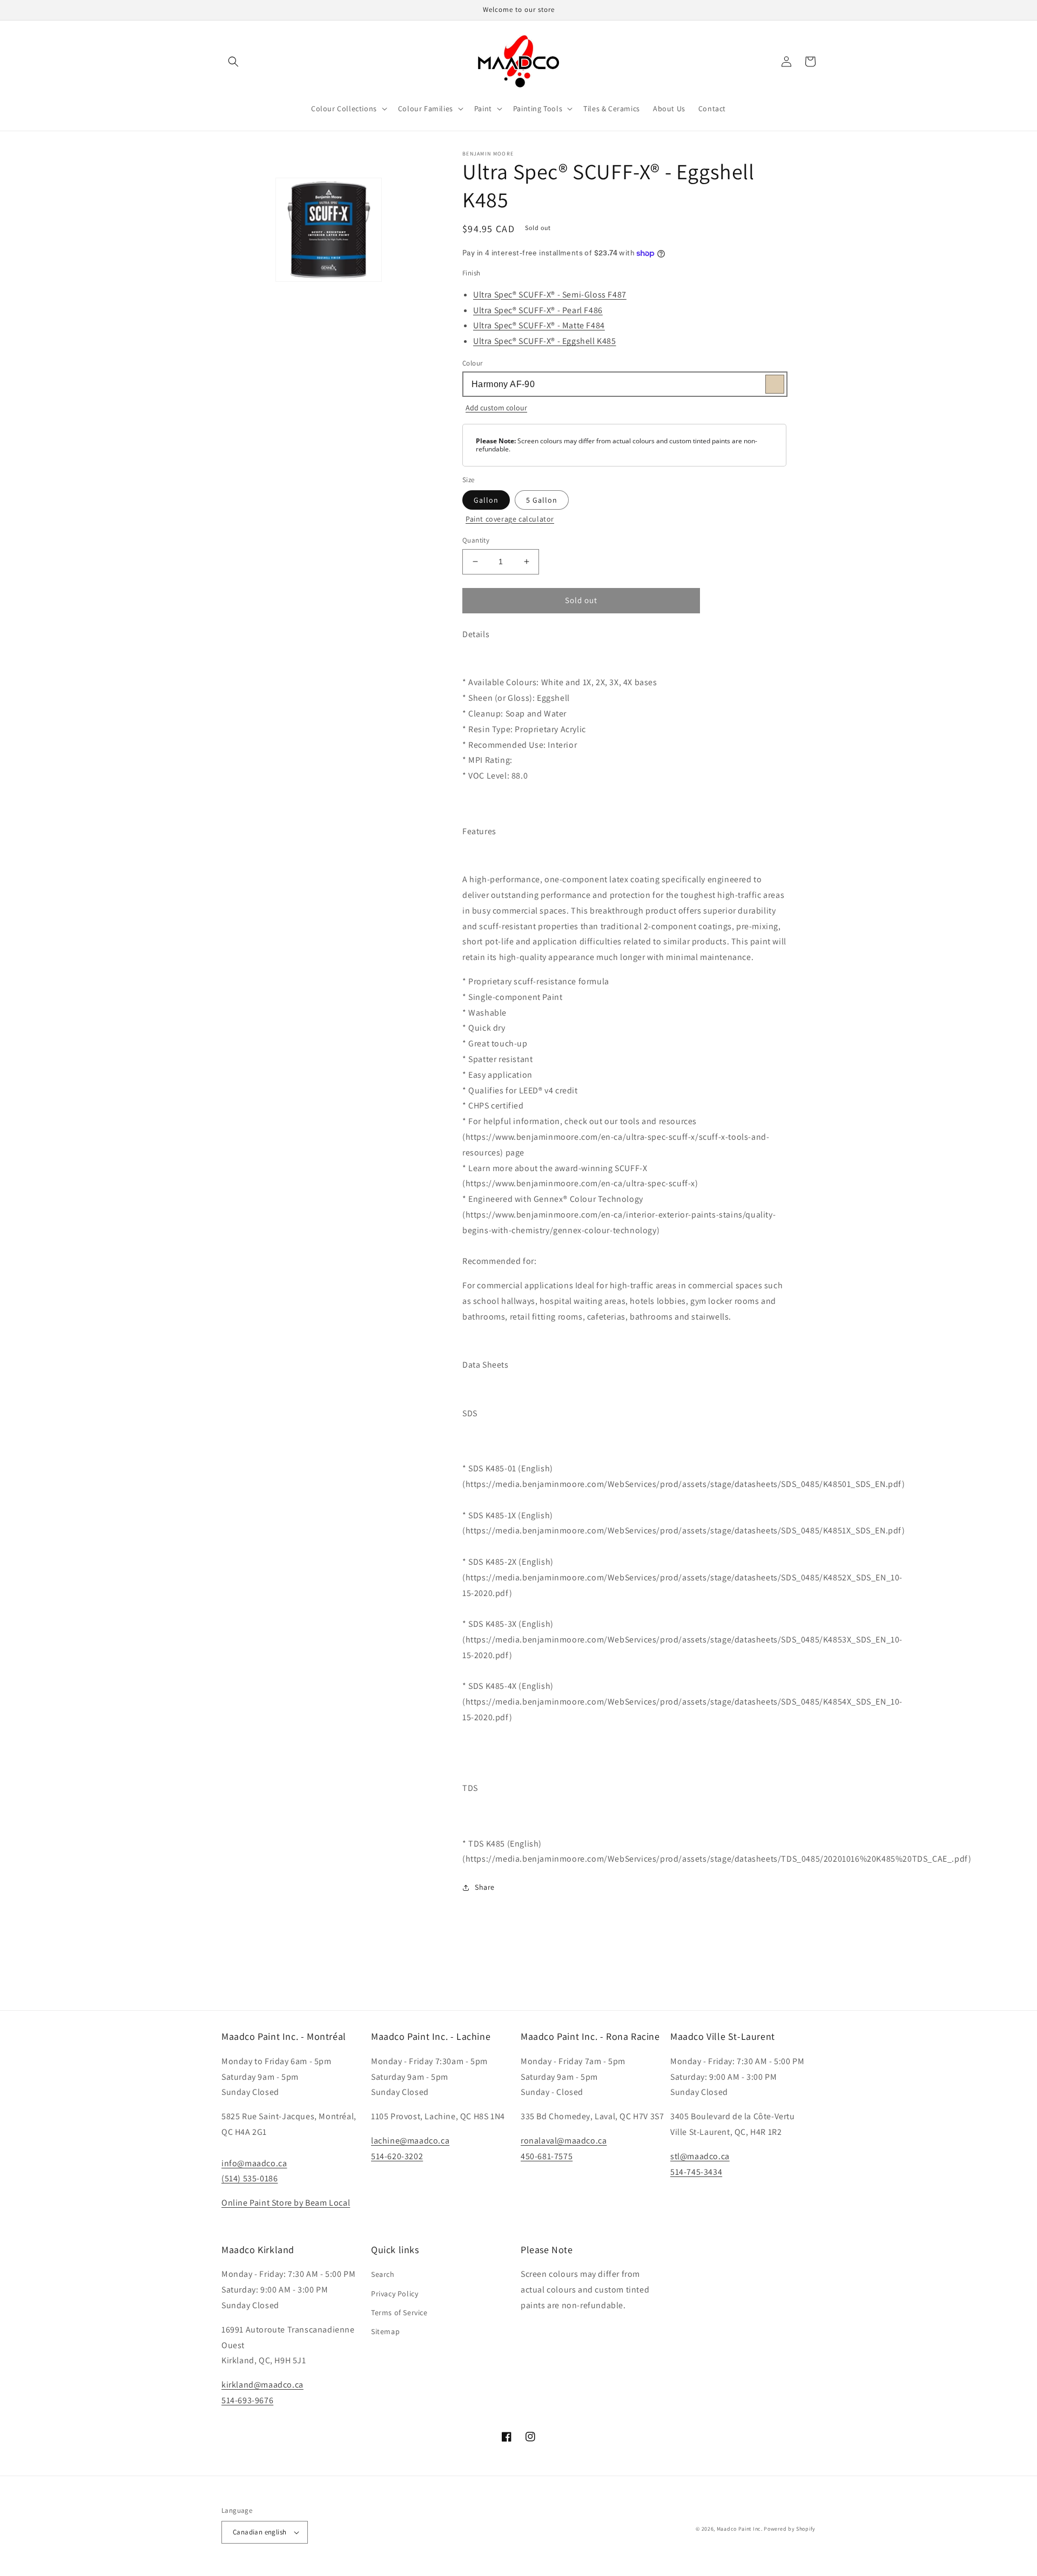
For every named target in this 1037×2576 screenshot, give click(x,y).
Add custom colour (496, 408)
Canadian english (260, 2532)
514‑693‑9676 (247, 2400)
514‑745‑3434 (696, 2172)
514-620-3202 (397, 2156)
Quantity (476, 540)
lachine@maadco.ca (410, 2141)
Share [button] (485, 1887)
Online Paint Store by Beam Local (286, 2203)
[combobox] (624, 384)
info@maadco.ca (254, 2163)
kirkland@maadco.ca (262, 2385)
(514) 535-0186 (250, 2178)
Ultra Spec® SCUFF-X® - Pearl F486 (538, 310)
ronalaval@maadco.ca (564, 2141)
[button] (233, 62)
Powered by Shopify (790, 2529)
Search (383, 2274)
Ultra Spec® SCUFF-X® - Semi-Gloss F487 (550, 295)
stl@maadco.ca (700, 2156)
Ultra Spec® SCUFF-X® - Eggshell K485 (545, 341)
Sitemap (385, 2331)
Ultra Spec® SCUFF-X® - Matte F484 (539, 325)
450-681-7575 (547, 2156)
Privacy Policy (395, 2294)
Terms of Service (399, 2313)
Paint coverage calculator (510, 519)
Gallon (486, 500)
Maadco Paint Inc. (740, 2529)
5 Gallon (542, 500)
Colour (472, 363)
